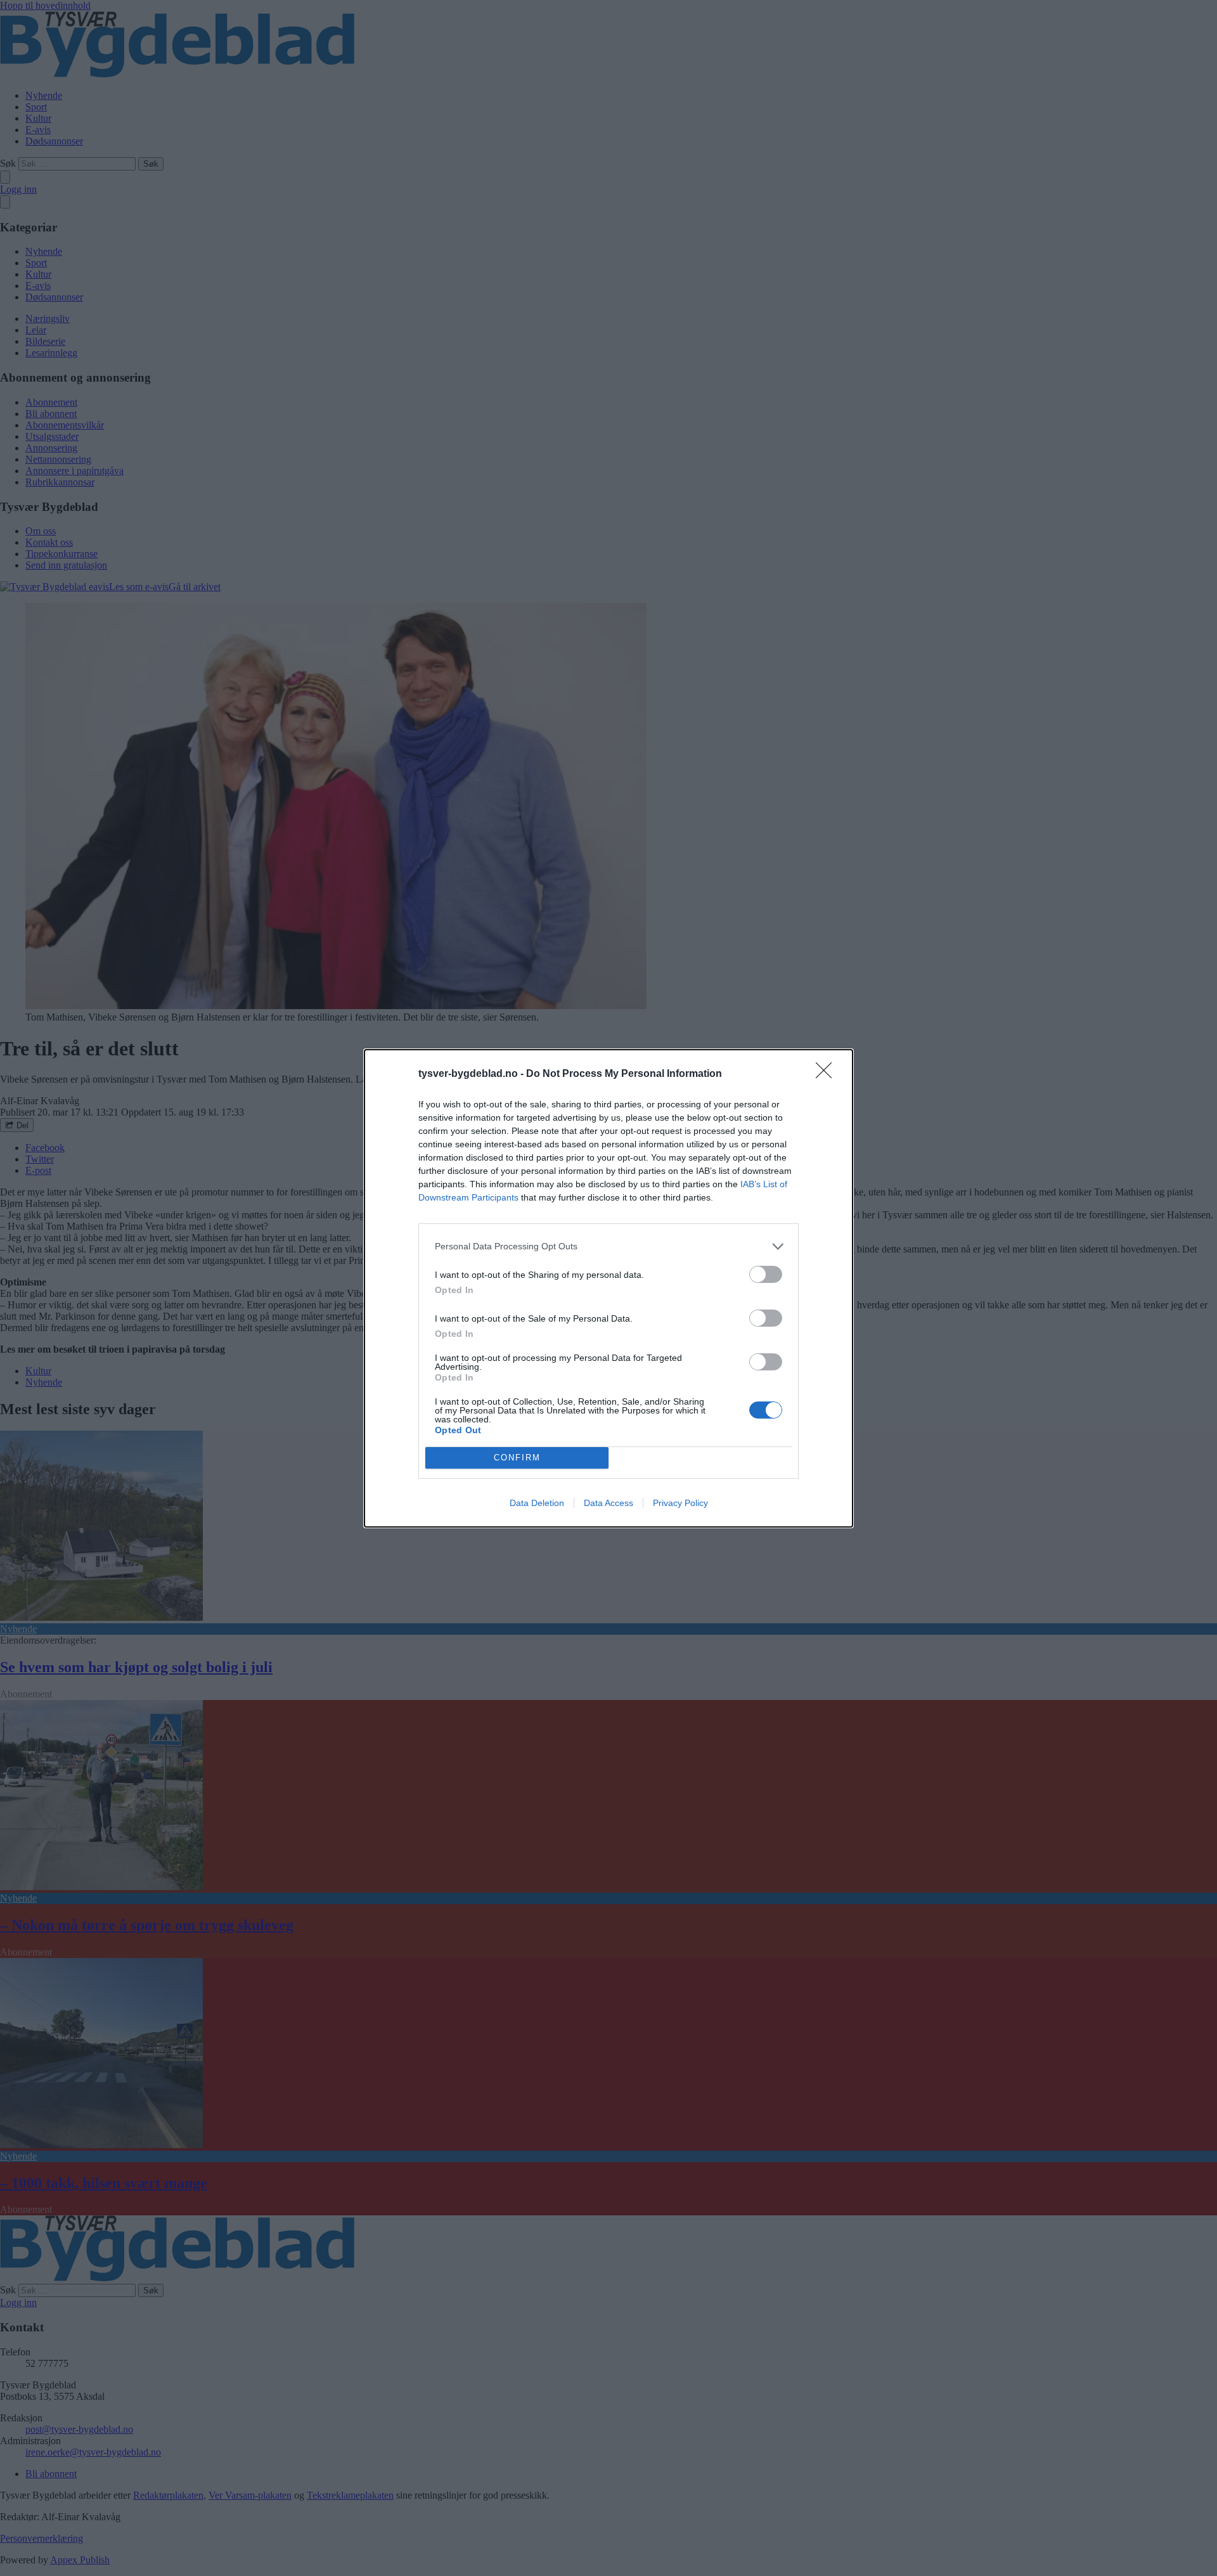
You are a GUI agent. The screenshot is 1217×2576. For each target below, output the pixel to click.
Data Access (608, 1503)
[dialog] (608, 1288)
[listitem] (608, 1246)
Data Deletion (537, 1503)
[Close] (828, 1074)
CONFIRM (517, 1458)
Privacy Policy (680, 1503)
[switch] (766, 1274)
